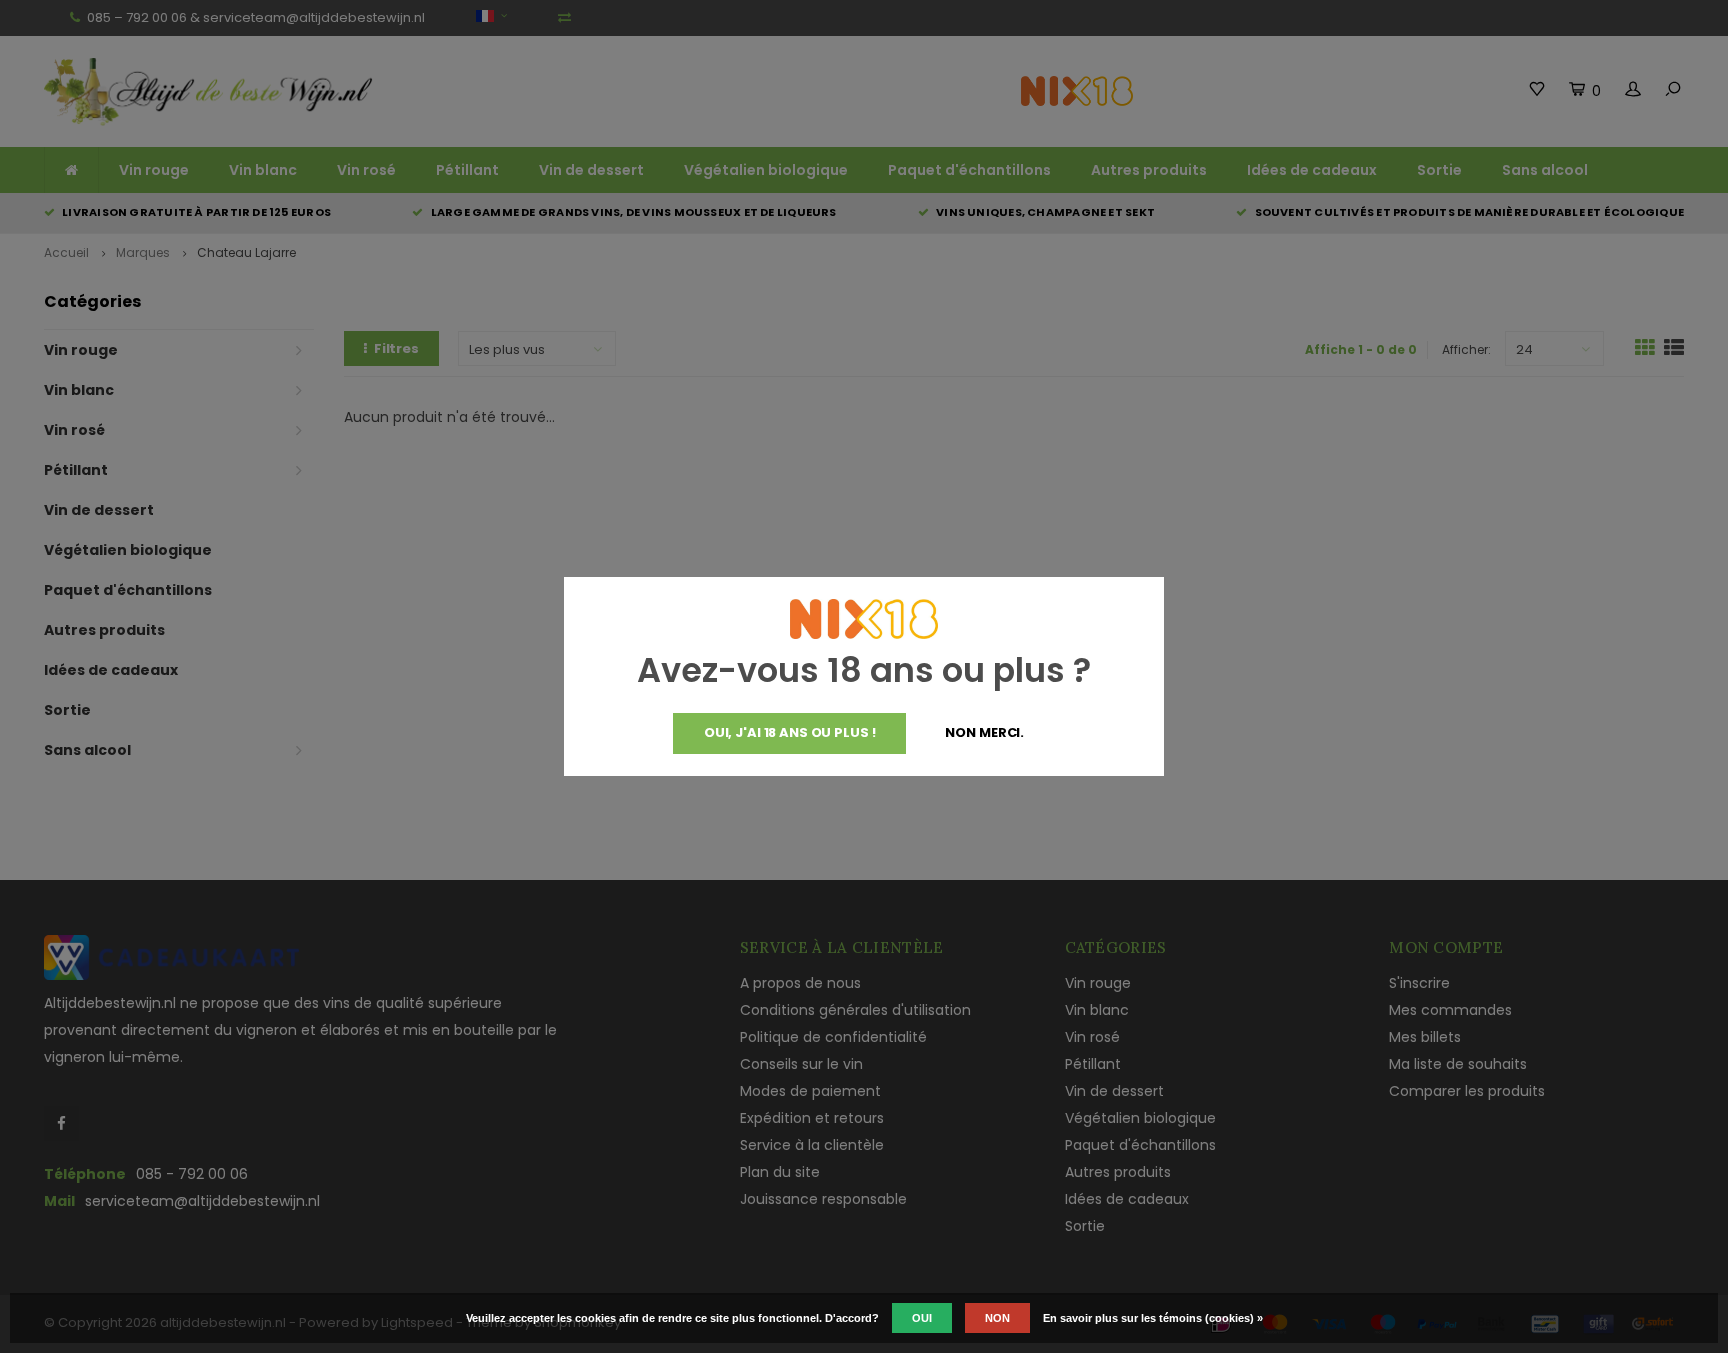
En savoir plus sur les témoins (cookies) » (1153, 1318)
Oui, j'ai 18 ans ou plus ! (790, 732)
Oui (922, 1318)
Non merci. (984, 732)
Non (997, 1318)
